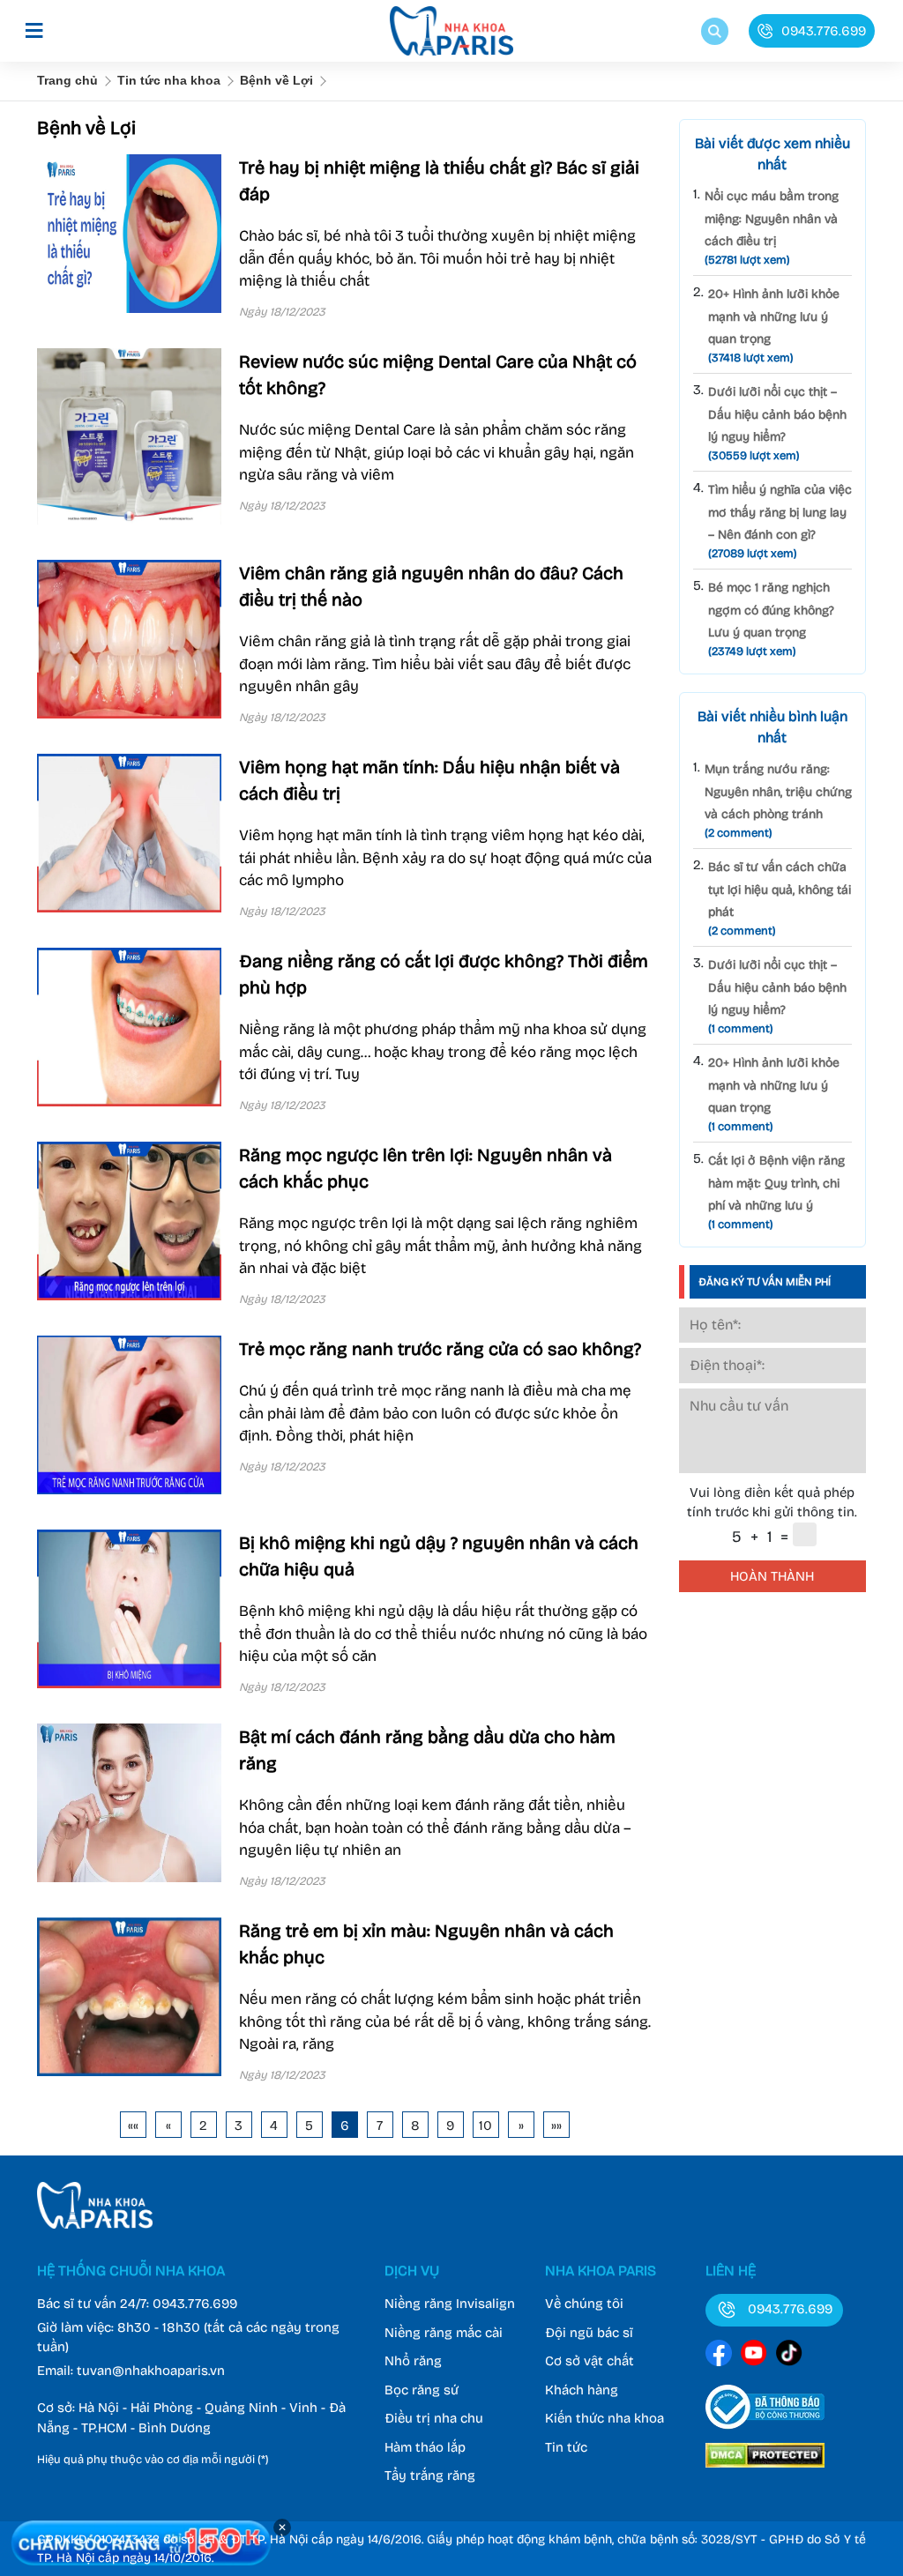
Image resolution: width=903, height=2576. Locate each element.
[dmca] (765, 2470)
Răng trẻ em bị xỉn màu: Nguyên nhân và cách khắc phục (426, 1944)
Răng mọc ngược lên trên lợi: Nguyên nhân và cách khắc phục (425, 1168)
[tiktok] (789, 2356)
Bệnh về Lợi (276, 80)
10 (485, 2126)
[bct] (765, 2432)
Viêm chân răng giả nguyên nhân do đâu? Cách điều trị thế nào (431, 586)
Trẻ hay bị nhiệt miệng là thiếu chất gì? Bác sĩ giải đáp (439, 181)
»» (556, 2126)
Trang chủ (67, 80)
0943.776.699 (195, 2304)
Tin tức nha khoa (169, 80)
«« (133, 2126)
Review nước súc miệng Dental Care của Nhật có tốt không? (438, 375)
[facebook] (719, 2356)
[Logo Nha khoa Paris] (95, 2224)
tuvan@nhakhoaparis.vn (151, 2371)
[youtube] (754, 2356)
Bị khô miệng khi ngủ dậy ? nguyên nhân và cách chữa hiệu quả (439, 1556)
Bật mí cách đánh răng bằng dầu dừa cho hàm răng (427, 1750)
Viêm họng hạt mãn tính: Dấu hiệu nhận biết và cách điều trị (429, 780)
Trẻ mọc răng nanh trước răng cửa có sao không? (440, 1349)
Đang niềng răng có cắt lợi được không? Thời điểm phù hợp (444, 974)
